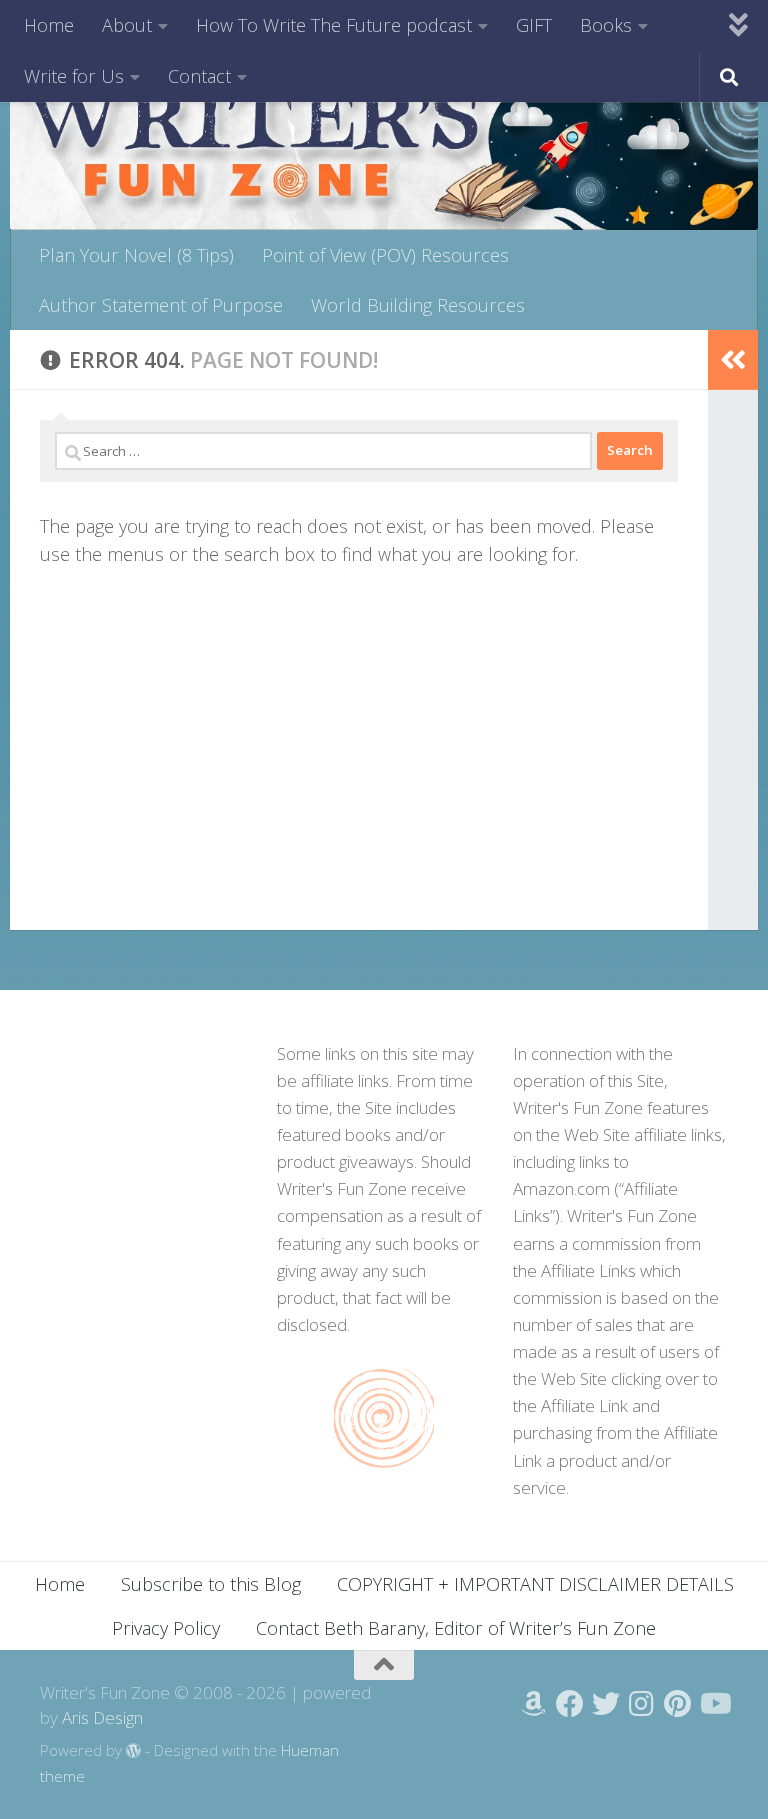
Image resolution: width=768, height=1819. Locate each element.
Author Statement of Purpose (161, 305)
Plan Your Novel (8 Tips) (136, 255)
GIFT (534, 25)
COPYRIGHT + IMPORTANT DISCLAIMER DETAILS (535, 1584)
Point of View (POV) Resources (385, 255)
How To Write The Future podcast (334, 25)
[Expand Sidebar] (733, 360)
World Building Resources (418, 305)
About (127, 25)
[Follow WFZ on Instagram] (642, 1704)
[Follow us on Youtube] (714, 1704)
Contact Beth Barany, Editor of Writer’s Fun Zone (456, 1628)
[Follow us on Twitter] (606, 1704)
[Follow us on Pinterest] (678, 1704)
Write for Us (74, 76)
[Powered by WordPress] (133, 1751)
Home (49, 25)
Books (606, 25)
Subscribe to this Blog (211, 1584)
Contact (199, 76)
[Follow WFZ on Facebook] (570, 1704)
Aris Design (102, 1717)
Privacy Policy (166, 1628)
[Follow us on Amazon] (534, 1704)
